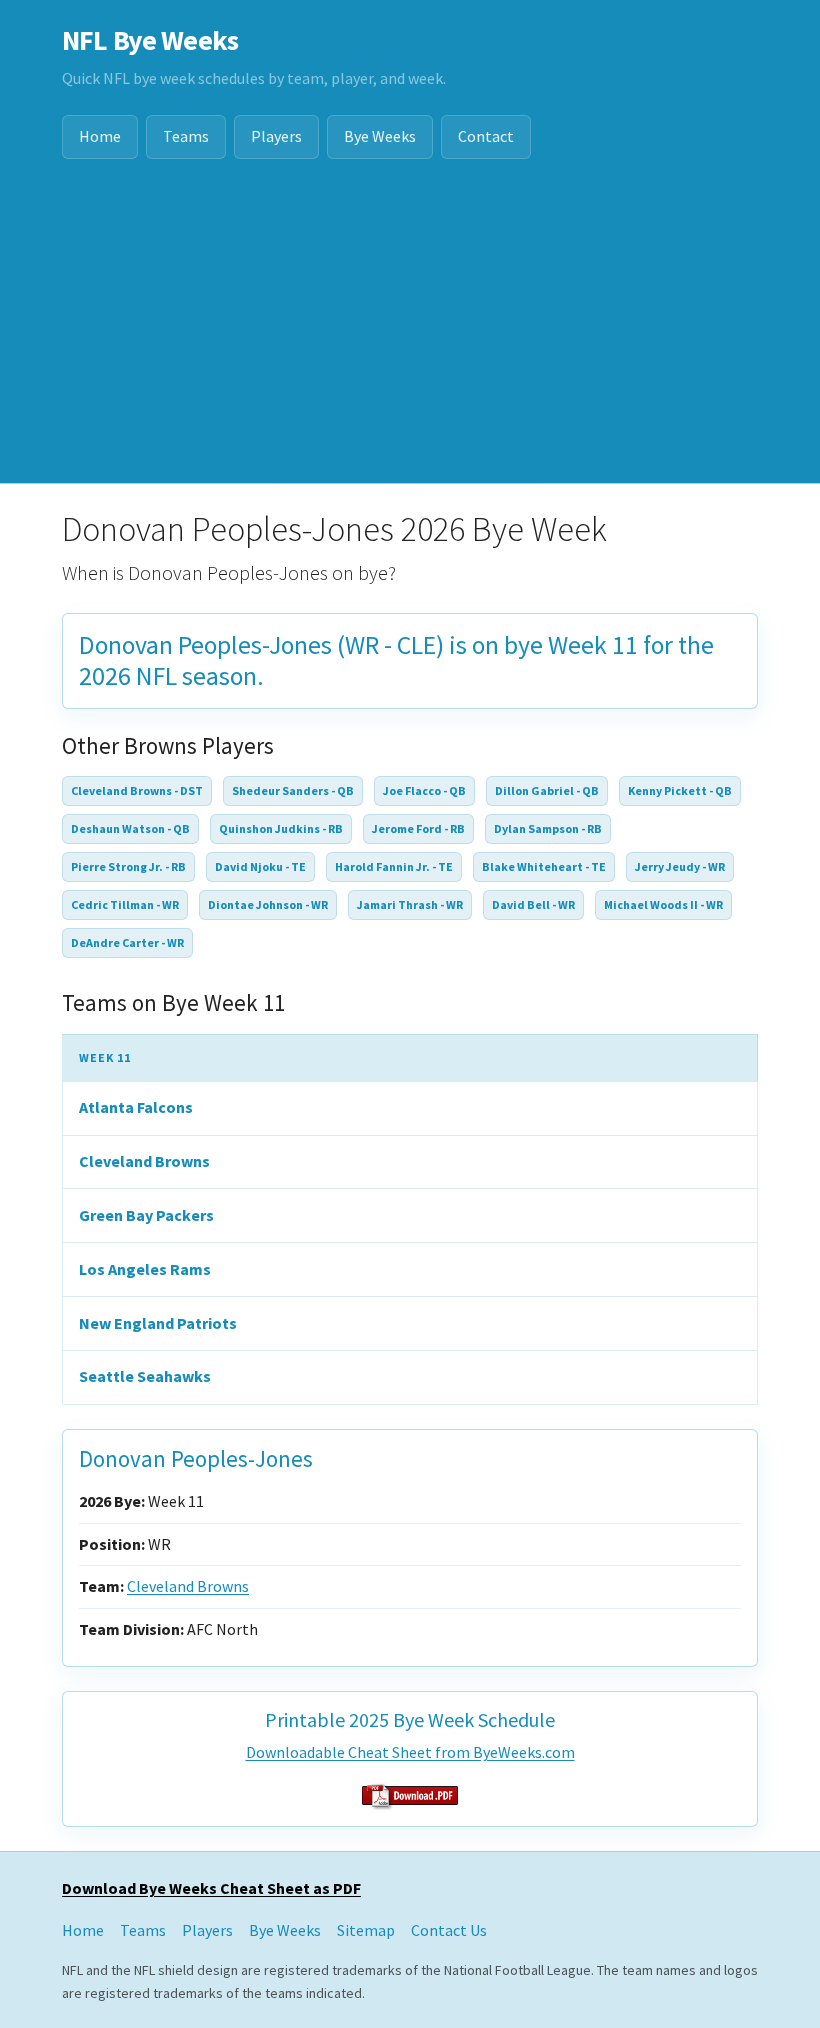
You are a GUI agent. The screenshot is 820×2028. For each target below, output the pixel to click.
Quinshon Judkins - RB (281, 828)
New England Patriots (158, 1323)
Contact (486, 136)
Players (276, 136)
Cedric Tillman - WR (125, 904)
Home (100, 136)
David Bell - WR (533, 904)
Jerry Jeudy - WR (680, 866)
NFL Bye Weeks (150, 40)
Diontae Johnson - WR (268, 904)
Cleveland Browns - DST (137, 790)
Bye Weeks (380, 136)
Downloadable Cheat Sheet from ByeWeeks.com (410, 1752)
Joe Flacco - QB (424, 790)
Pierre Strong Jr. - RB (128, 866)
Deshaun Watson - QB (130, 828)
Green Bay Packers (146, 1215)
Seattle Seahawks (145, 1376)
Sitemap (366, 1930)
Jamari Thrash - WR (410, 904)
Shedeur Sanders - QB (293, 790)
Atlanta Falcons (136, 1107)
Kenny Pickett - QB (680, 790)
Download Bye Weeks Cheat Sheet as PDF (211, 1888)
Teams (186, 136)
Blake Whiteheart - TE (544, 866)
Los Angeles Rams (145, 1269)
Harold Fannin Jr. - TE (394, 866)
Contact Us (449, 1930)
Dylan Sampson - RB (548, 828)
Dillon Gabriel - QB (547, 790)
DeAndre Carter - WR (127, 942)
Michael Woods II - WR (663, 904)
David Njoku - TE (260, 866)
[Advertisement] (410, 333)
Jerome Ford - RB (418, 828)
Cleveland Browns (144, 1161)
